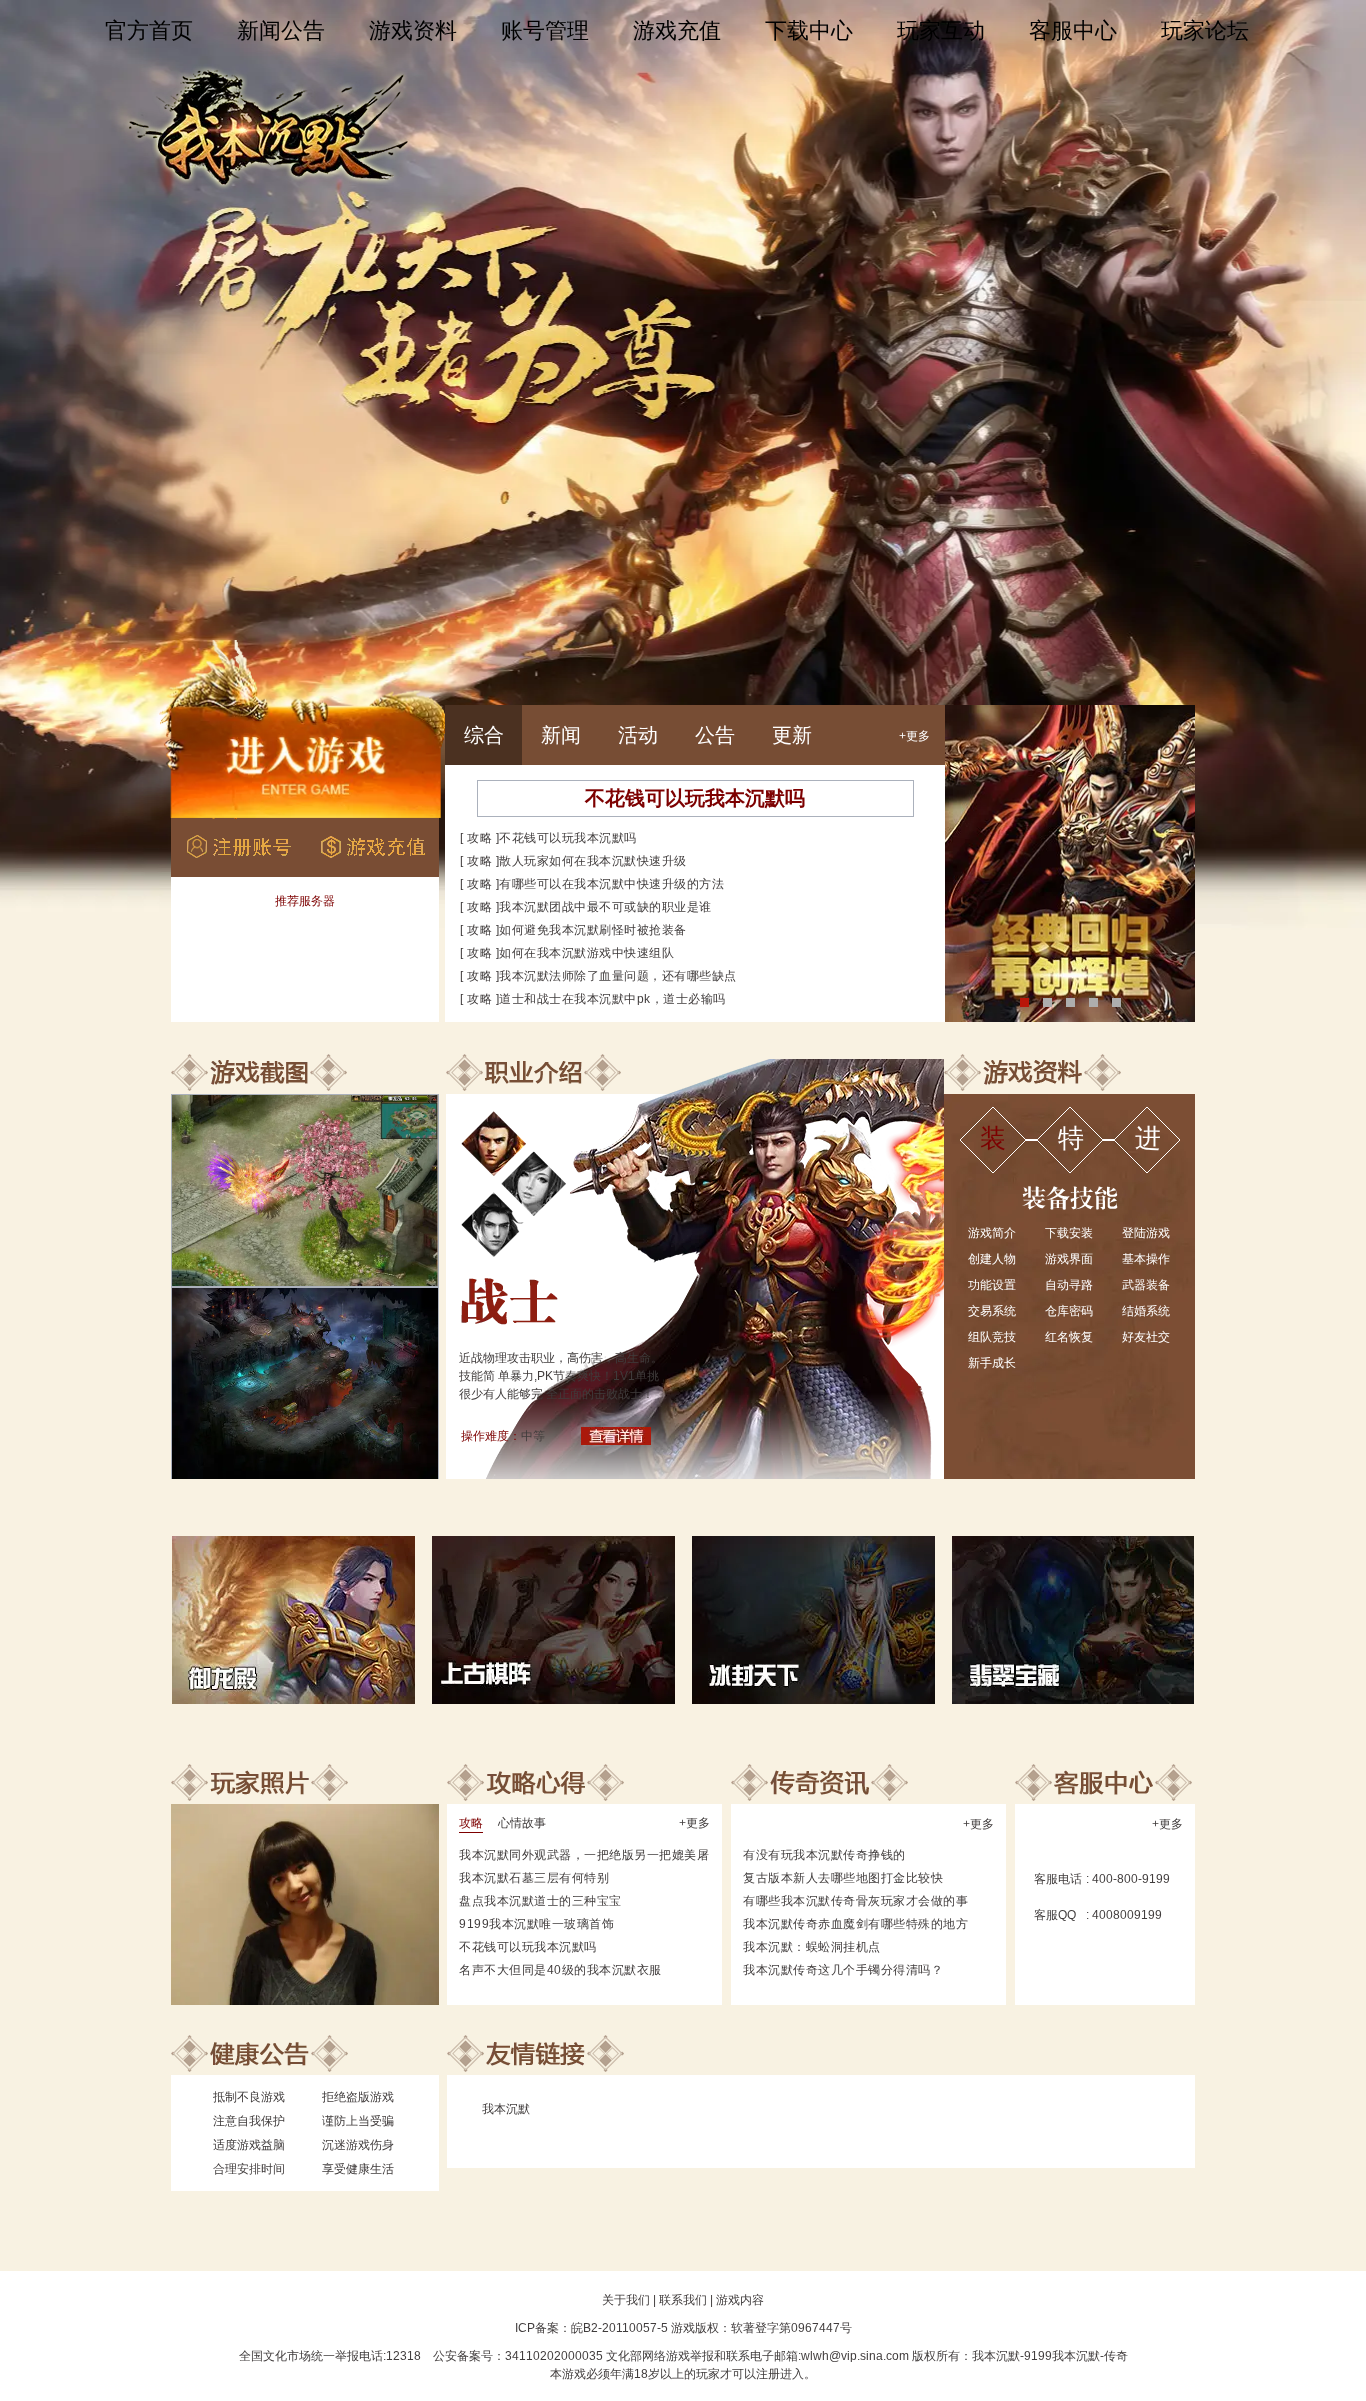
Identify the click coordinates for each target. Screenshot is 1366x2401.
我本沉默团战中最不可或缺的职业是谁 (605, 907)
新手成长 (992, 1363)
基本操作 (1146, 1259)
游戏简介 (992, 1233)
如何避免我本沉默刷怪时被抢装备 (593, 930)
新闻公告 (281, 30)
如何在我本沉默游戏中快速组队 (586, 953)
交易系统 (992, 1311)
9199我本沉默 (1062, 2356)
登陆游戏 (1146, 1233)
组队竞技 (992, 1337)
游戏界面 (1069, 1259)
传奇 (1116, 2356)
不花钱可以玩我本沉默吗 (695, 798)
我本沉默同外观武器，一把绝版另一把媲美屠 (584, 1855)
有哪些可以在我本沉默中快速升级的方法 (611, 884)
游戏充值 (677, 30)
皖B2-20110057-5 (619, 2328)
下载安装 (1069, 1233)
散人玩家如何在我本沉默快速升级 (593, 861)
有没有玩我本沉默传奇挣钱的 (824, 1855)
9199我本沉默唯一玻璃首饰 (536, 1924)
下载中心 (809, 30)
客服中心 (1073, 30)
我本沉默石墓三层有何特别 (534, 1878)
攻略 (479, 838)
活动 (638, 735)
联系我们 (683, 2300)
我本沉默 (506, 2109)
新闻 (561, 735)
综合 (484, 735)
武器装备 (1146, 1285)
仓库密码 (1069, 1311)
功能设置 (992, 1285)
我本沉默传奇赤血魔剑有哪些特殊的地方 (855, 1924)
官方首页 (149, 30)
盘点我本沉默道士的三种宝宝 (540, 1901)
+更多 (914, 736)
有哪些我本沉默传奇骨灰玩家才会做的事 (855, 1901)
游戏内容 (740, 2300)
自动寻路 (1069, 1285)
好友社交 (1146, 1337)
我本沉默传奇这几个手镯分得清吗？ (843, 1970)
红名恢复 (1069, 1337)
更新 (792, 735)
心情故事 (522, 1823)
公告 (715, 735)
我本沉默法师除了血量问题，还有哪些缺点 (618, 976)
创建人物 (992, 1259)
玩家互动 (941, 30)
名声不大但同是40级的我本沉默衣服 (560, 1970)
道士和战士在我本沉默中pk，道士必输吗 (612, 999)
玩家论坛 (1205, 30)
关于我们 (626, 2300)
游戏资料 (413, 30)
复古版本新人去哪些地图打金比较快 (843, 1878)
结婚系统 (1146, 1311)
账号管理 (545, 30)
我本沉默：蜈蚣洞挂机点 (812, 1947)
